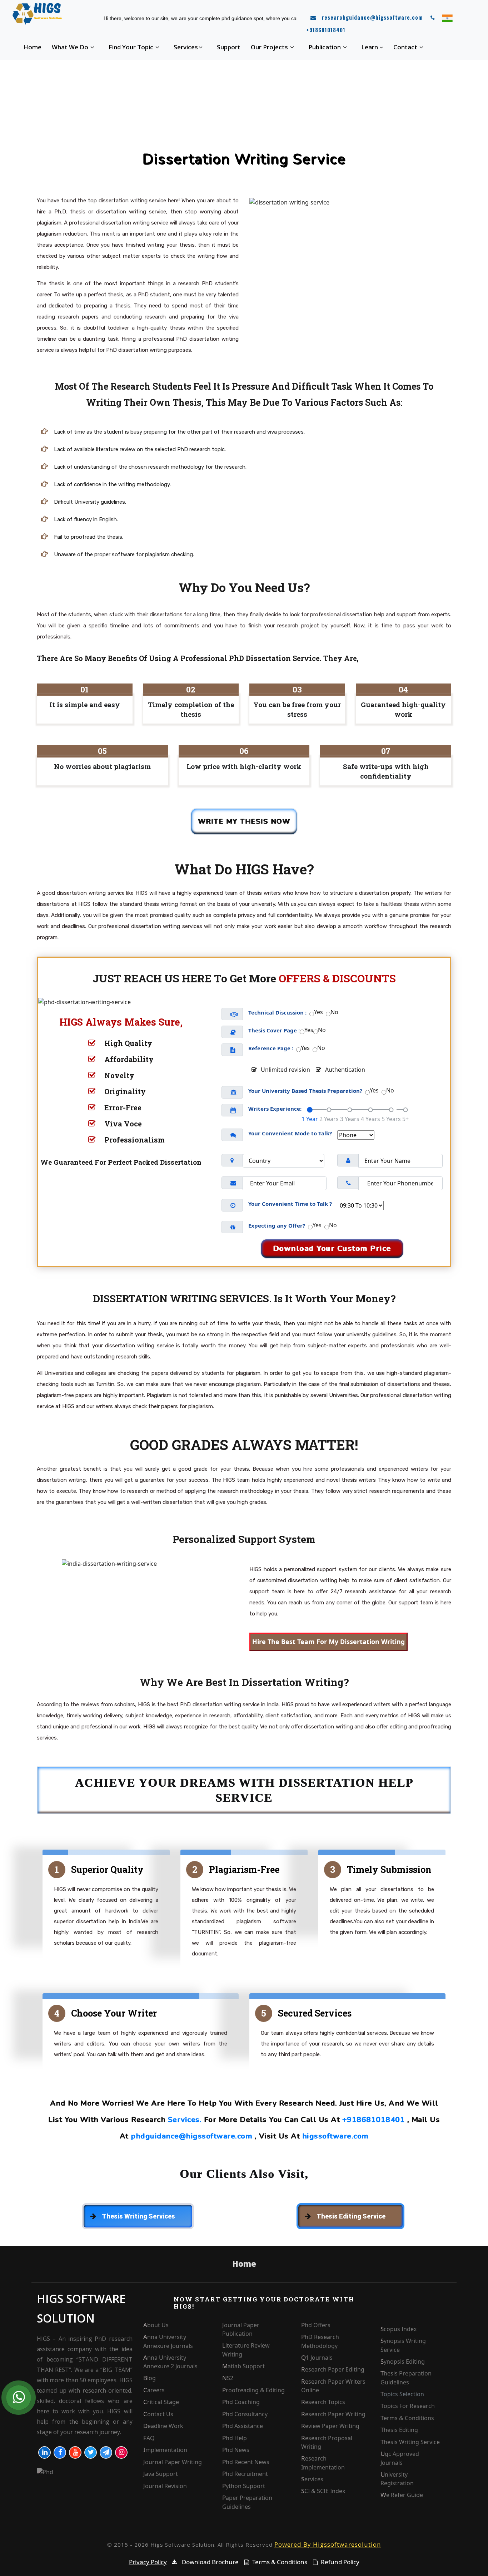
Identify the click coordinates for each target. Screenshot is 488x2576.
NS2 (228, 2378)
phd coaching (241, 2402)
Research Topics (323, 2402)
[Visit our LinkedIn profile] (44, 2452)
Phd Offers (316, 2325)
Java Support (161, 2474)
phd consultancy (245, 2414)
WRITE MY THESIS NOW (244, 821)
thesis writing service (410, 2442)
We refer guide (402, 2495)
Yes (318, 1012)
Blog (150, 2378)
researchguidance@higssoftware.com (372, 17)
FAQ (149, 2438)
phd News (236, 2450)
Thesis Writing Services (138, 2216)
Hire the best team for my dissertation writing (328, 1642)
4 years (370, 1119)
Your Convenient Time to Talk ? (290, 1204)
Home (32, 47)
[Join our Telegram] (106, 2452)
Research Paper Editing (333, 2369)
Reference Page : (271, 1048)
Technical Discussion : (277, 1012)
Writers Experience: (275, 1109)
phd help (235, 2438)
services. (185, 2120)
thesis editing (399, 2430)
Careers (154, 2390)
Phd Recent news (246, 2462)
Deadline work (163, 2426)
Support (229, 47)
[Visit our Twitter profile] (91, 2452)
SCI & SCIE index (323, 2491)
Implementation (165, 2450)
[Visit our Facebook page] (60, 2452)
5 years (391, 1119)
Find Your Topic (132, 47)
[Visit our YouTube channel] (75, 2452)
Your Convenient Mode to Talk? (290, 1133)
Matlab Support (243, 2366)
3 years (350, 1119)
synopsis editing (403, 2362)
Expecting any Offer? (277, 1225)
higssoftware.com (335, 2136)
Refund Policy (340, 2562)
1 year (310, 1119)
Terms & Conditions (407, 2418)
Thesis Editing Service (351, 2216)
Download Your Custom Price (332, 1248)
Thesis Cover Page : (274, 1030)
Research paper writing (333, 2414)
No (334, 1012)
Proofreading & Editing (253, 2390)
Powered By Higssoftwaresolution (328, 2544)
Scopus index (399, 2329)
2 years (329, 1119)
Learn (370, 47)
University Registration (397, 2479)
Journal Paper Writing (173, 2462)
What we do (71, 47)
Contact (406, 47)
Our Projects (270, 47)
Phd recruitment (245, 2474)
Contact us (158, 2414)
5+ (405, 1119)
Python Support (244, 2486)
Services (186, 47)
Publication (325, 47)
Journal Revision (165, 2486)
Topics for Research (408, 2406)
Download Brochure (210, 2562)
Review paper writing (330, 2426)
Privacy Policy (148, 2562)
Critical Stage (161, 2402)
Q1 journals (317, 2358)
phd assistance (243, 2426)
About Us (156, 2325)
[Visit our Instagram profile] (121, 2452)
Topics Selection (402, 2394)
